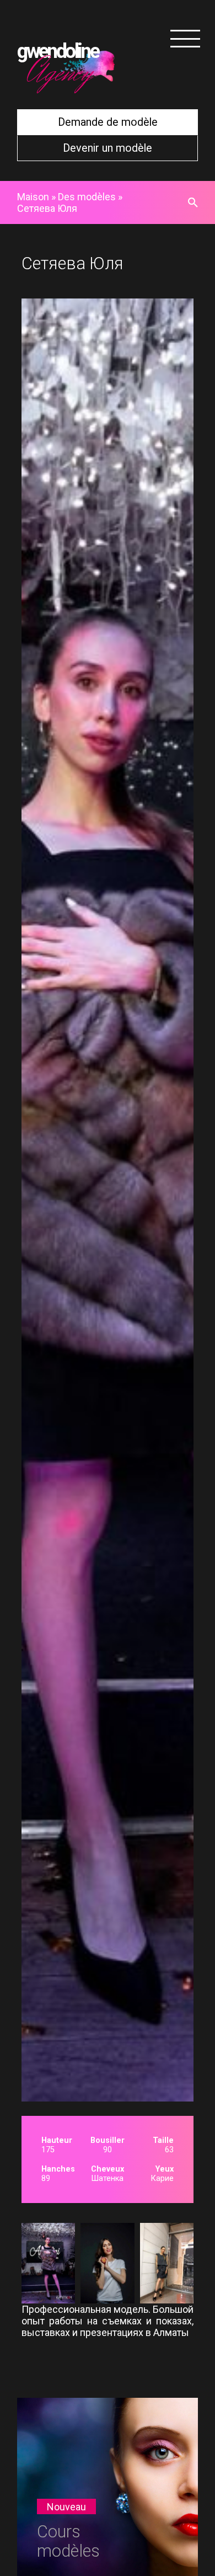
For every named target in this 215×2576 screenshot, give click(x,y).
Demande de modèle (108, 122)
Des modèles (87, 197)
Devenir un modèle (108, 148)
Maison (33, 197)
